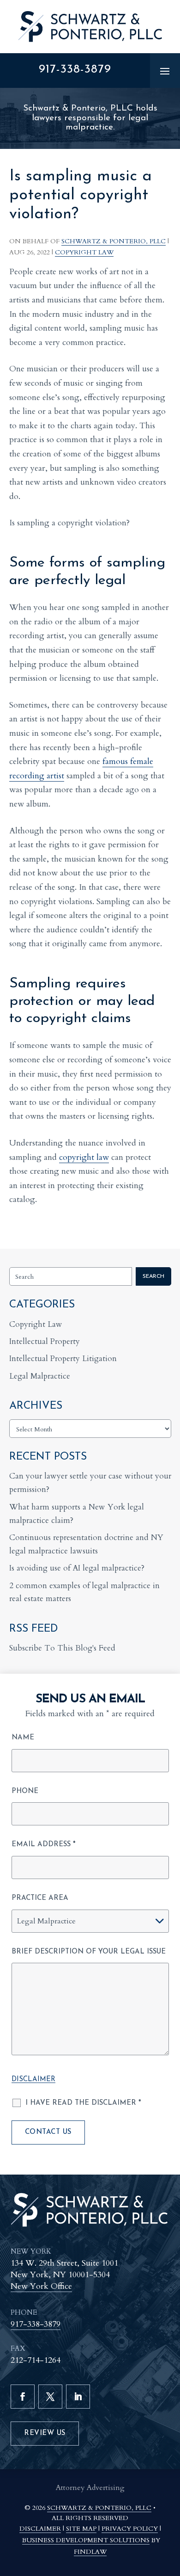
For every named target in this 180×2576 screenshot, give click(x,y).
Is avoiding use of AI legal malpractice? (77, 1568)
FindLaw (90, 2552)
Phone (25, 1791)
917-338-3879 (75, 70)
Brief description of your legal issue (89, 1952)
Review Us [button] (45, 2433)
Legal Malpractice (40, 1376)
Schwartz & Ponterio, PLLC (114, 241)
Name (23, 1738)
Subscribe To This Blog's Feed (62, 1648)
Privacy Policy (130, 2529)
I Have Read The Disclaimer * (83, 2103)
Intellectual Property (45, 1341)
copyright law (84, 1157)
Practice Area (40, 1898)
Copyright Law (84, 252)
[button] (165, 71)
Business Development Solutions (86, 2540)
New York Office (41, 2286)
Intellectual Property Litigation (63, 1359)
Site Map (81, 2529)
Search (153, 1276)
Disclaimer (33, 2080)
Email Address (44, 1845)
